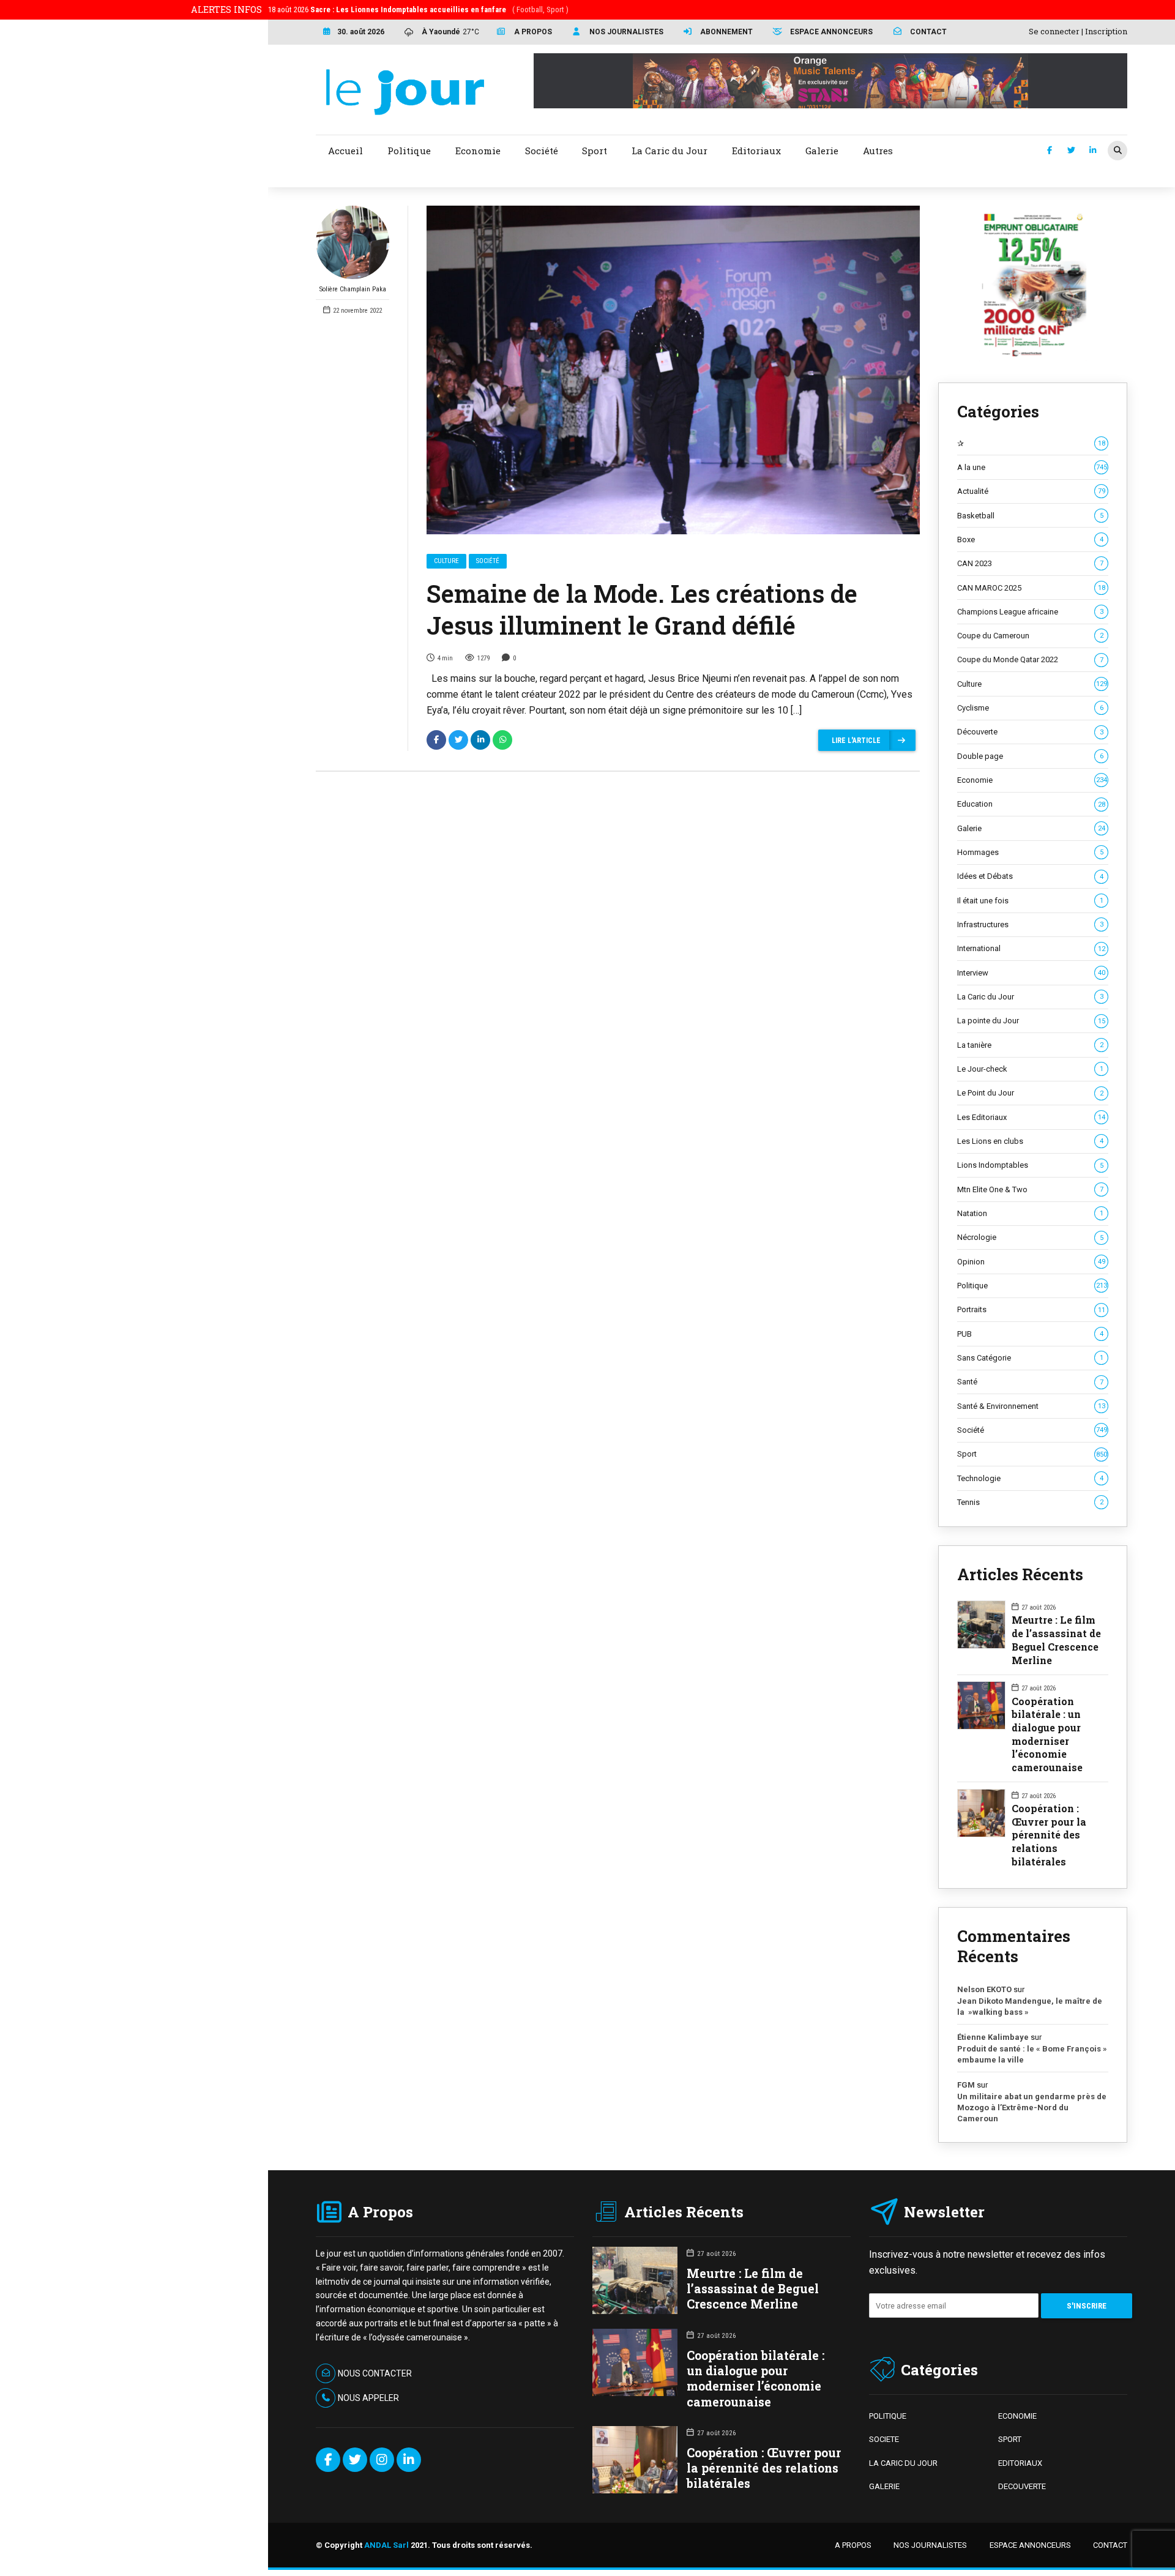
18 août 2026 (418, 9)
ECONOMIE (1017, 2416)
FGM (966, 2085)
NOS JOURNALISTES (930, 2545)
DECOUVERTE (1022, 2486)
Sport (1032, 1454)
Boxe (1030, 539)
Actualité (1031, 491)
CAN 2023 (1030, 563)
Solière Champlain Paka (353, 289)
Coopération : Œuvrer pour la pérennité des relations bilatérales (1049, 1835)
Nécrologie (1030, 1237)
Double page (1030, 756)
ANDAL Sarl (386, 2545)
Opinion (1031, 1262)
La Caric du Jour (1030, 997)
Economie (1032, 780)
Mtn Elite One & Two (1030, 1189)
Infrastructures (1030, 924)
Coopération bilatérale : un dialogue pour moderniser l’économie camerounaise (1047, 1734)
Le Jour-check (1030, 1069)
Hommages (1030, 852)
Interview (1031, 973)
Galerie (1031, 828)
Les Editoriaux (1031, 1117)
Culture (446, 561)
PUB (1030, 1334)
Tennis (1030, 1502)
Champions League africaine (1030, 612)
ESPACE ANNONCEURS (1030, 2545)
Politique (1032, 1286)
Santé (1030, 1382)
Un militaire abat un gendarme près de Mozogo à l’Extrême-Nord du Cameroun (1032, 2107)
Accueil (345, 151)
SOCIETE (884, 2439)
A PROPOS (853, 2545)
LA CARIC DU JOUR (903, 2463)
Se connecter (1054, 31)
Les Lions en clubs (1030, 1141)
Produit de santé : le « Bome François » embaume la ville (1032, 2054)
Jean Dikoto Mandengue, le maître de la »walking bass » (1030, 2007)
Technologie (1030, 1478)
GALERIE (884, 2486)
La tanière (1030, 1045)
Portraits (1031, 1309)
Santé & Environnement (1031, 1406)
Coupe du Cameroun (1030, 636)
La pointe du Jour (1031, 1021)
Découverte (1030, 732)
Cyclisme (1030, 708)
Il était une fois (1030, 901)
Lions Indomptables (1030, 1165)
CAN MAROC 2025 (1031, 588)
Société (488, 561)
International (1031, 948)
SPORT (1010, 2439)
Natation (1030, 1213)
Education (1031, 804)
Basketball (1030, 516)
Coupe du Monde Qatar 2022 (1030, 659)
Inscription (1106, 31)
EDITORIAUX (1020, 2463)
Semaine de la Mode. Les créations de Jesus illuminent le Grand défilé (642, 609)
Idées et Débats (1030, 876)
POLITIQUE (888, 2416)
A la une (1032, 467)
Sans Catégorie (1030, 1358)
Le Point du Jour (1030, 1093)
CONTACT (1110, 2545)
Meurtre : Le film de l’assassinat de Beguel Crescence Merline (1056, 1640)
